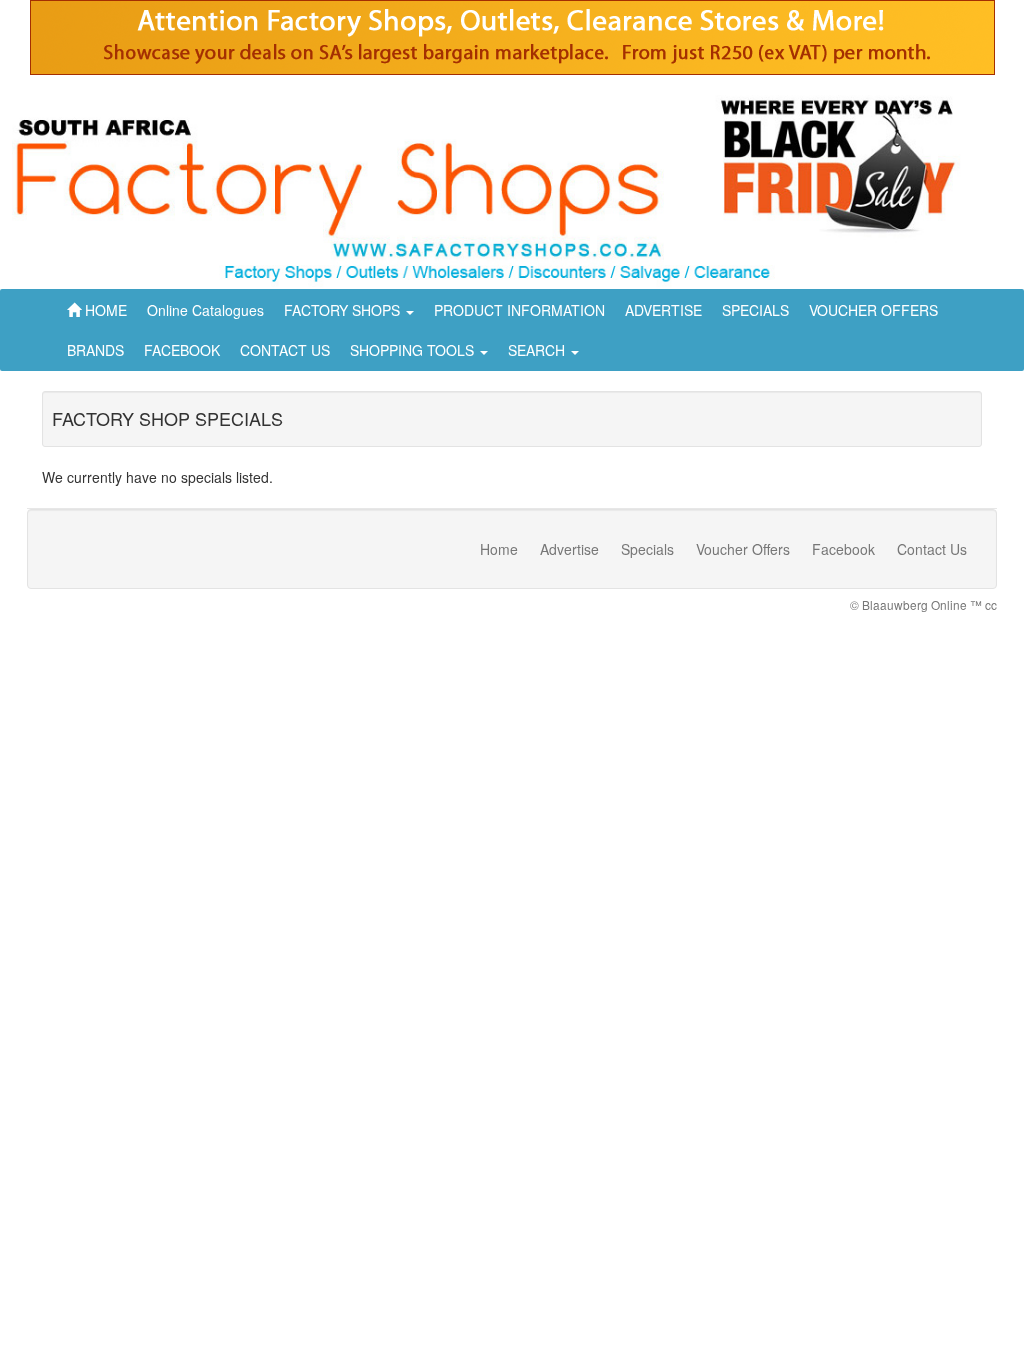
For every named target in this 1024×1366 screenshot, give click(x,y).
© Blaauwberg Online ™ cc (923, 604)
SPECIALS (755, 310)
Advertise (569, 549)
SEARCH (538, 350)
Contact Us (932, 549)
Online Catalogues (205, 310)
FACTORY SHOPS (344, 310)
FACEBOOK (182, 350)
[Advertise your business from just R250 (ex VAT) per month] (512, 45)
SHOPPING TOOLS (414, 350)
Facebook (843, 549)
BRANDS (95, 350)
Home (499, 549)
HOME (104, 310)
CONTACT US (285, 350)
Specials (647, 549)
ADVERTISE (663, 310)
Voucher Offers (743, 549)
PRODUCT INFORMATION (519, 310)
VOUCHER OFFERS (873, 310)
